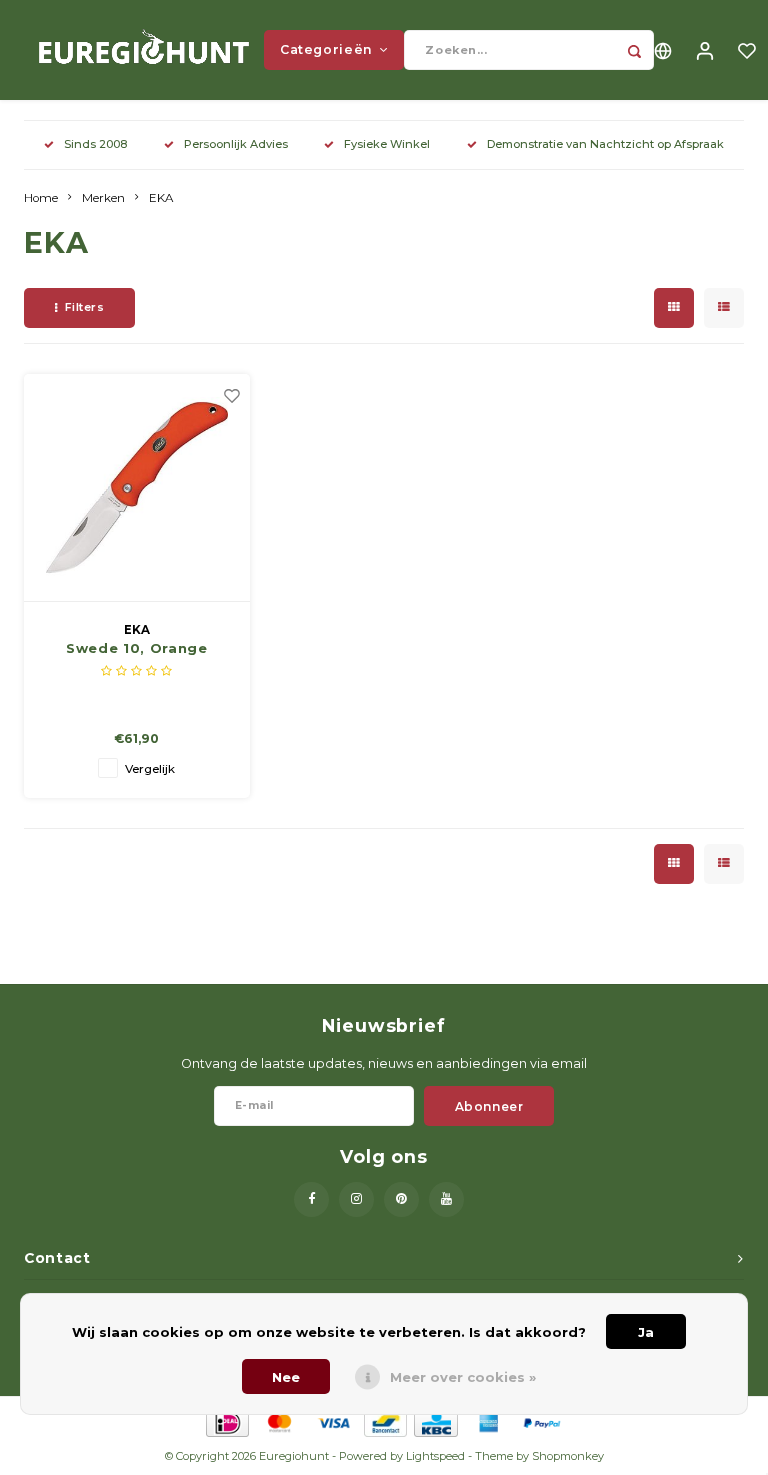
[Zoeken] (634, 50)
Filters (85, 307)
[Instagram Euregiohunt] (356, 1199)
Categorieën (326, 49)
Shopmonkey (568, 1456)
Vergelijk (150, 769)
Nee (286, 1377)
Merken (103, 198)
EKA (161, 198)
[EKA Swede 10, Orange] (137, 488)
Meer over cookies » (463, 1377)
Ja (646, 1332)
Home (41, 198)
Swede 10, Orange (136, 648)
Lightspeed (435, 1456)
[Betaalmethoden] (226, 1422)
